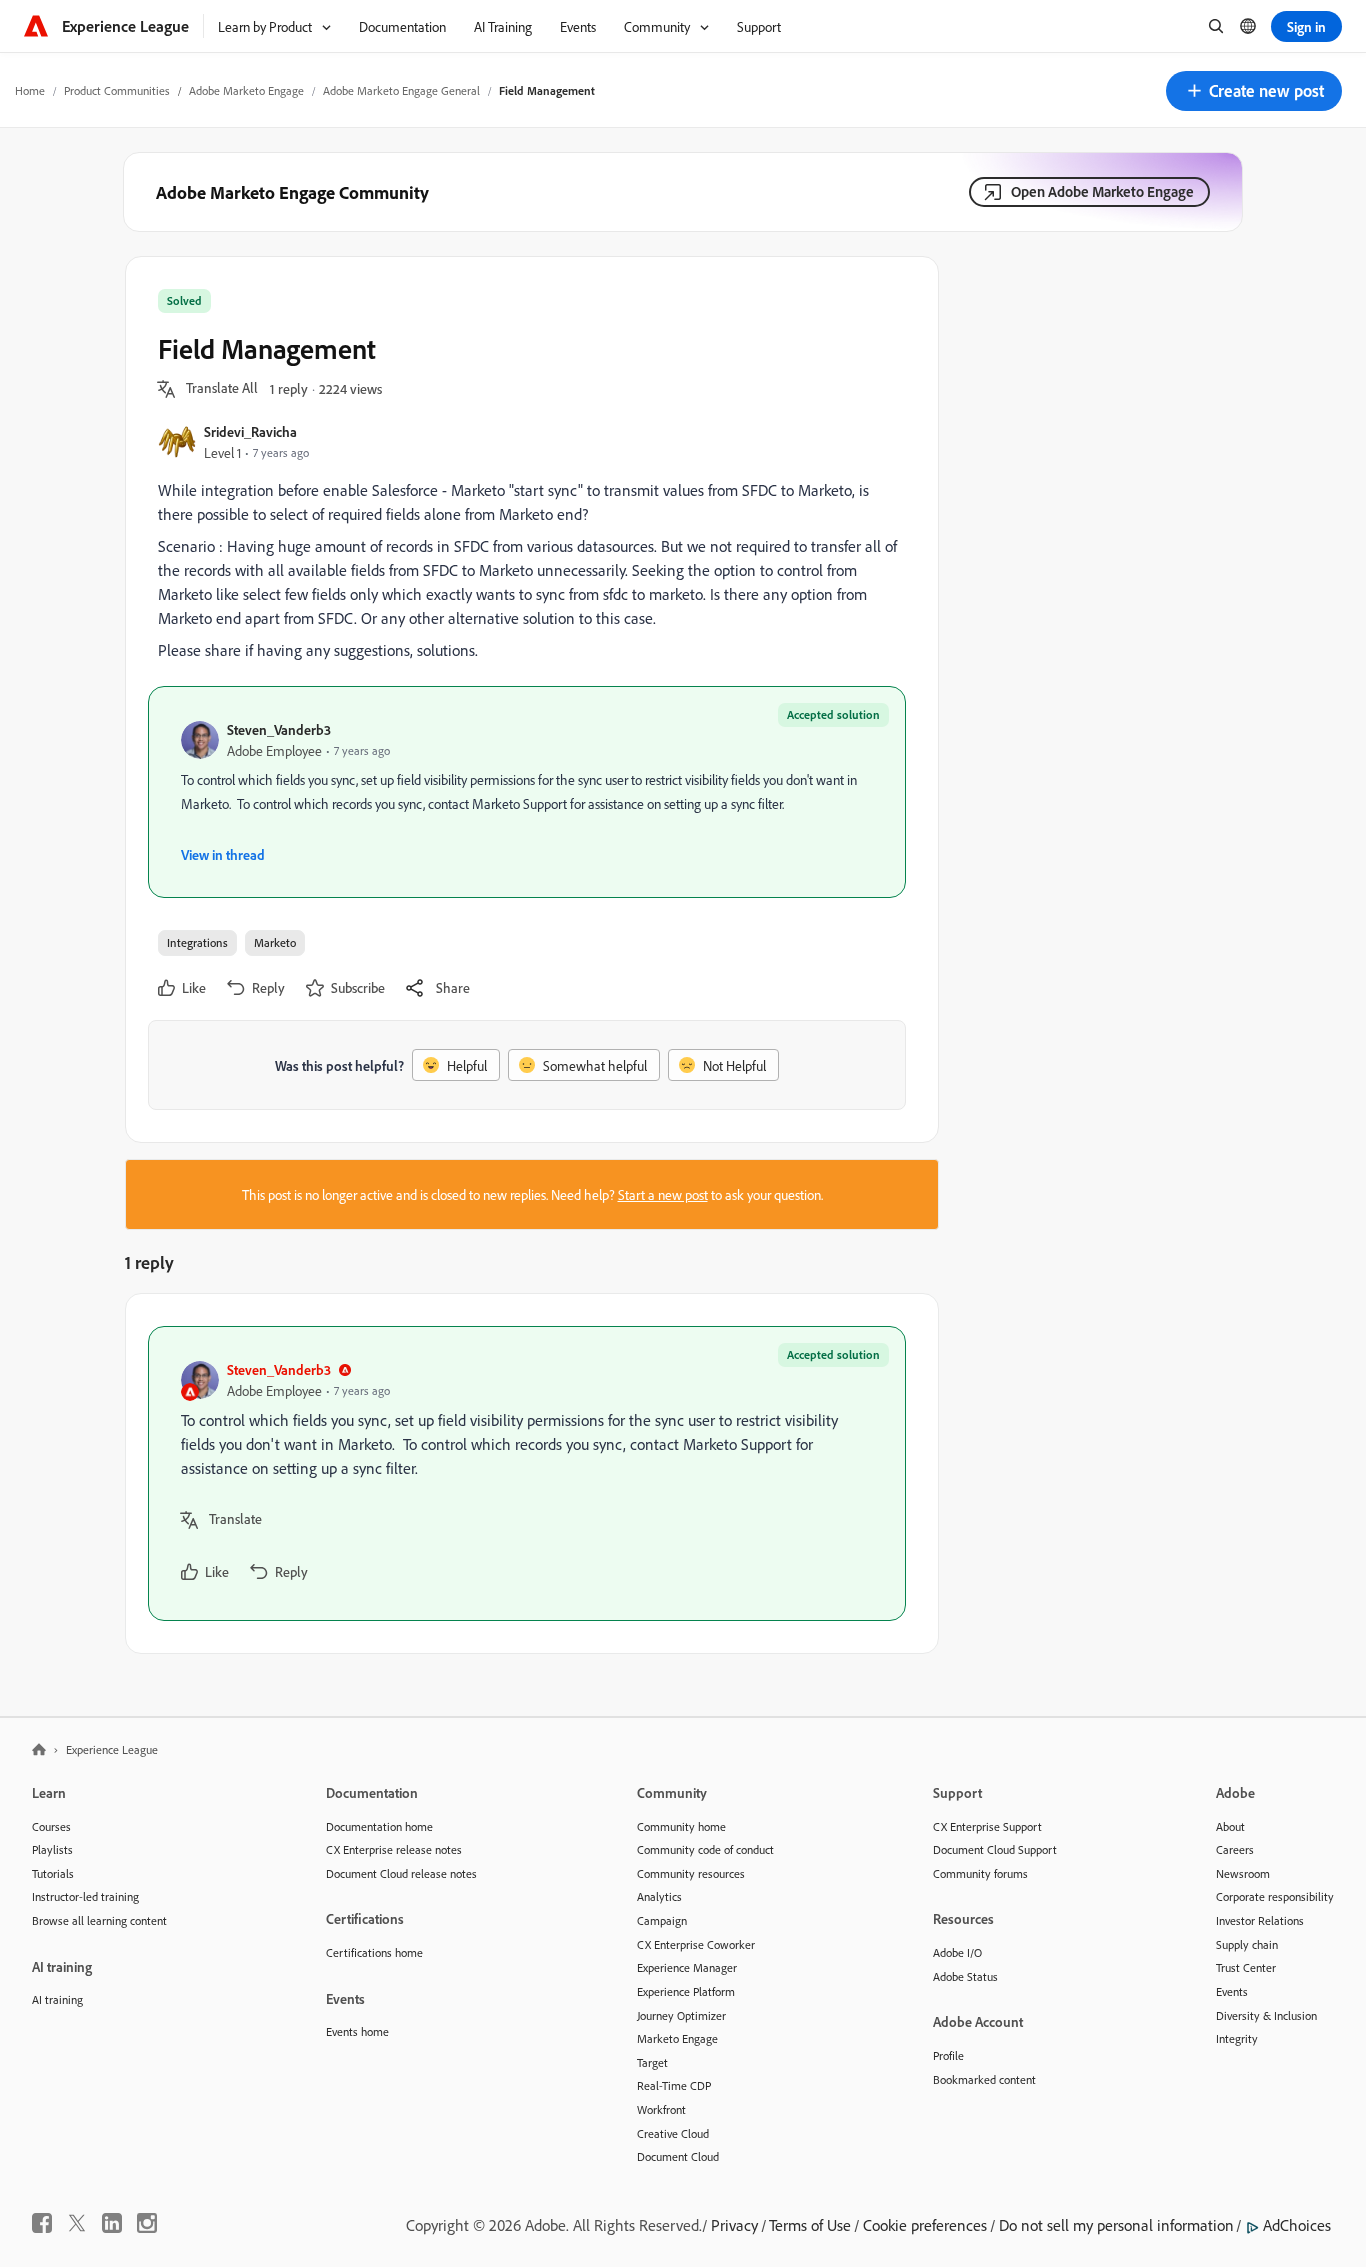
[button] (1254, 91)
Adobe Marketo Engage (246, 90)
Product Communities (117, 90)
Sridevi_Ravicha (250, 431)
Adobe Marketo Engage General (401, 90)
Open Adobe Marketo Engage (1102, 191)
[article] (527, 1473)
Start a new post (663, 1194)
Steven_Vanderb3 (279, 729)
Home (30, 90)
